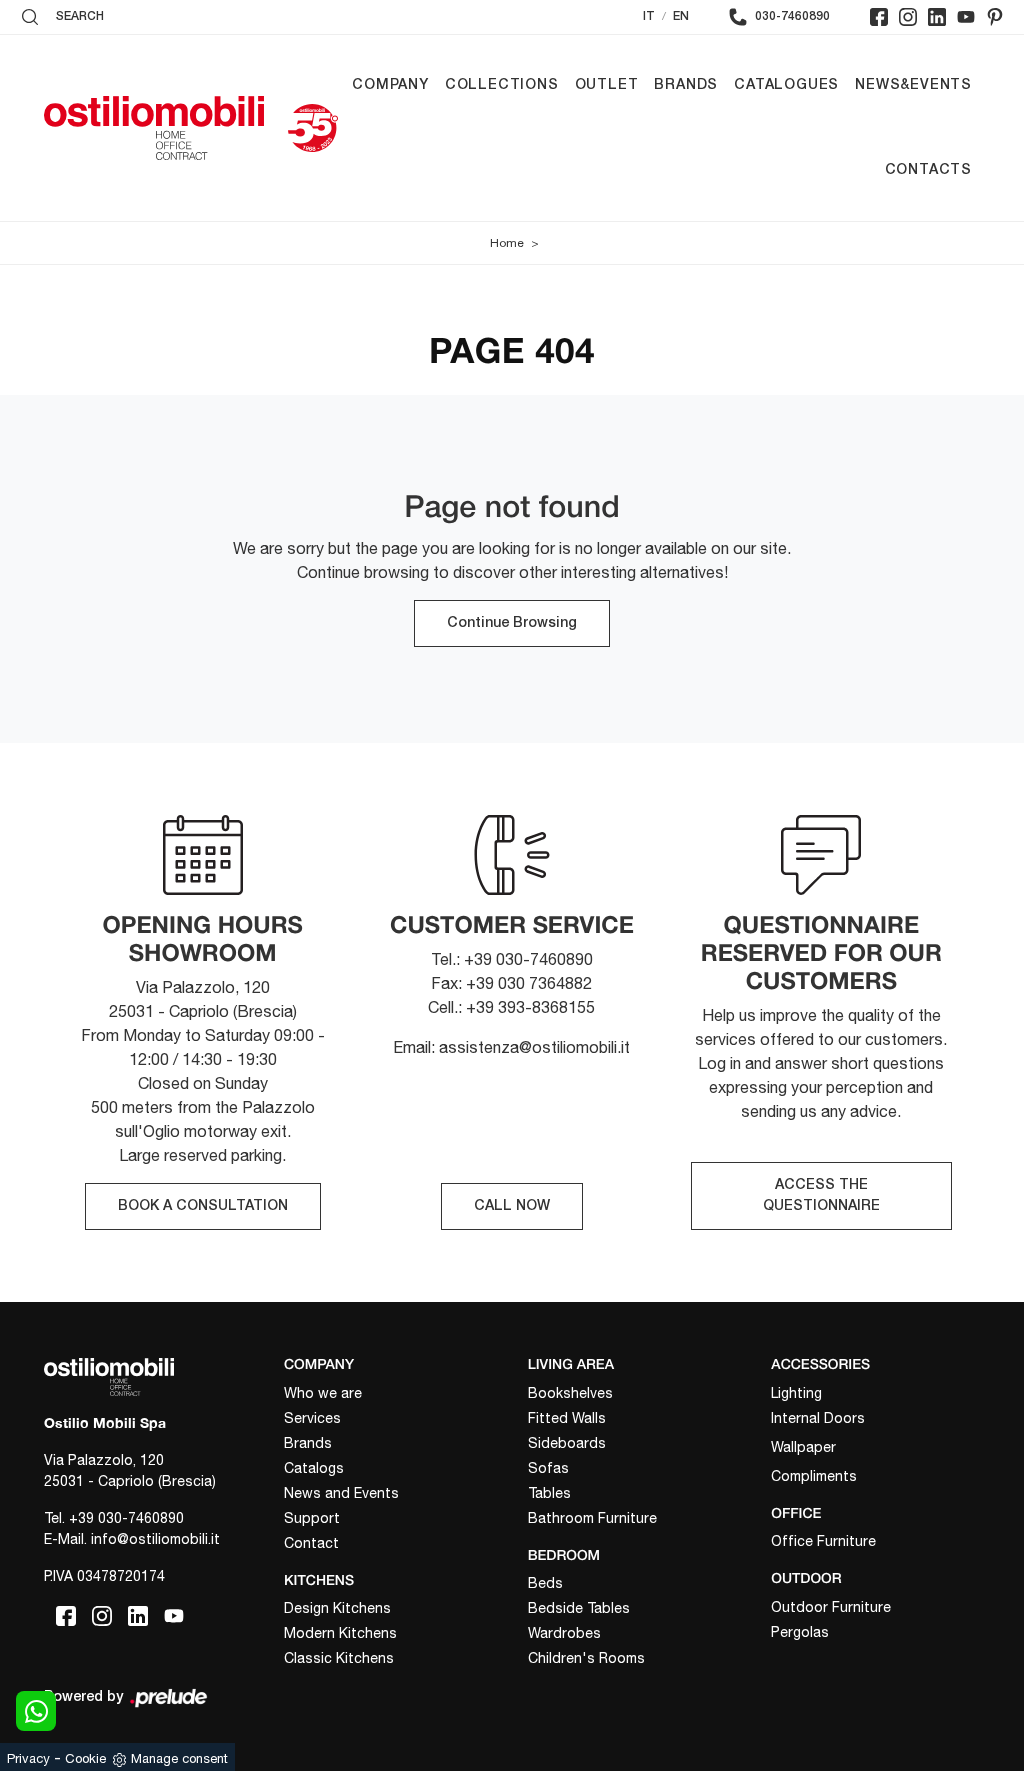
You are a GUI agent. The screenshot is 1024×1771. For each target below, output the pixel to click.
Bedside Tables (579, 1608)
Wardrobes (564, 1633)
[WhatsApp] (36, 1711)
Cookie (85, 1758)
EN (681, 16)
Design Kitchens (337, 1608)
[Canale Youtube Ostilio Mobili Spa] (966, 17)
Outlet (607, 85)
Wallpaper (803, 1447)
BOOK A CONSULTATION (203, 1206)
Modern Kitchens (340, 1633)
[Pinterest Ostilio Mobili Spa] (995, 17)
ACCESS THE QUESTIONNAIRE (821, 1196)
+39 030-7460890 (126, 1518)
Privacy (28, 1758)
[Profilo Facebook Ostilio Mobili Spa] (879, 17)
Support (312, 1518)
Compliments (814, 1476)
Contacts (928, 170)
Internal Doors (818, 1418)
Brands (686, 85)
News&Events (913, 85)
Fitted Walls (567, 1418)
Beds (545, 1583)
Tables (549, 1493)
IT (649, 16)
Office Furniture (823, 1541)
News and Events (341, 1493)
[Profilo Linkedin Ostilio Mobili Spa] (937, 17)
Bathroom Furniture (592, 1518)
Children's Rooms (586, 1658)
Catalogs (314, 1468)
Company (390, 85)
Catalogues (786, 85)
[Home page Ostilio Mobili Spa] (154, 128)
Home (507, 243)
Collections (502, 85)
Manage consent (179, 1758)
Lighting (796, 1393)
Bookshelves (570, 1393)
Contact (311, 1543)
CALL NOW (512, 1206)
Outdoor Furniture (831, 1607)
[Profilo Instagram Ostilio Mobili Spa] (908, 17)
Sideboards (567, 1443)
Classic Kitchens (339, 1658)
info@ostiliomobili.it (155, 1539)
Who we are (323, 1393)
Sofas (548, 1468)
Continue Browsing (512, 623)
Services (312, 1418)
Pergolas (800, 1632)
